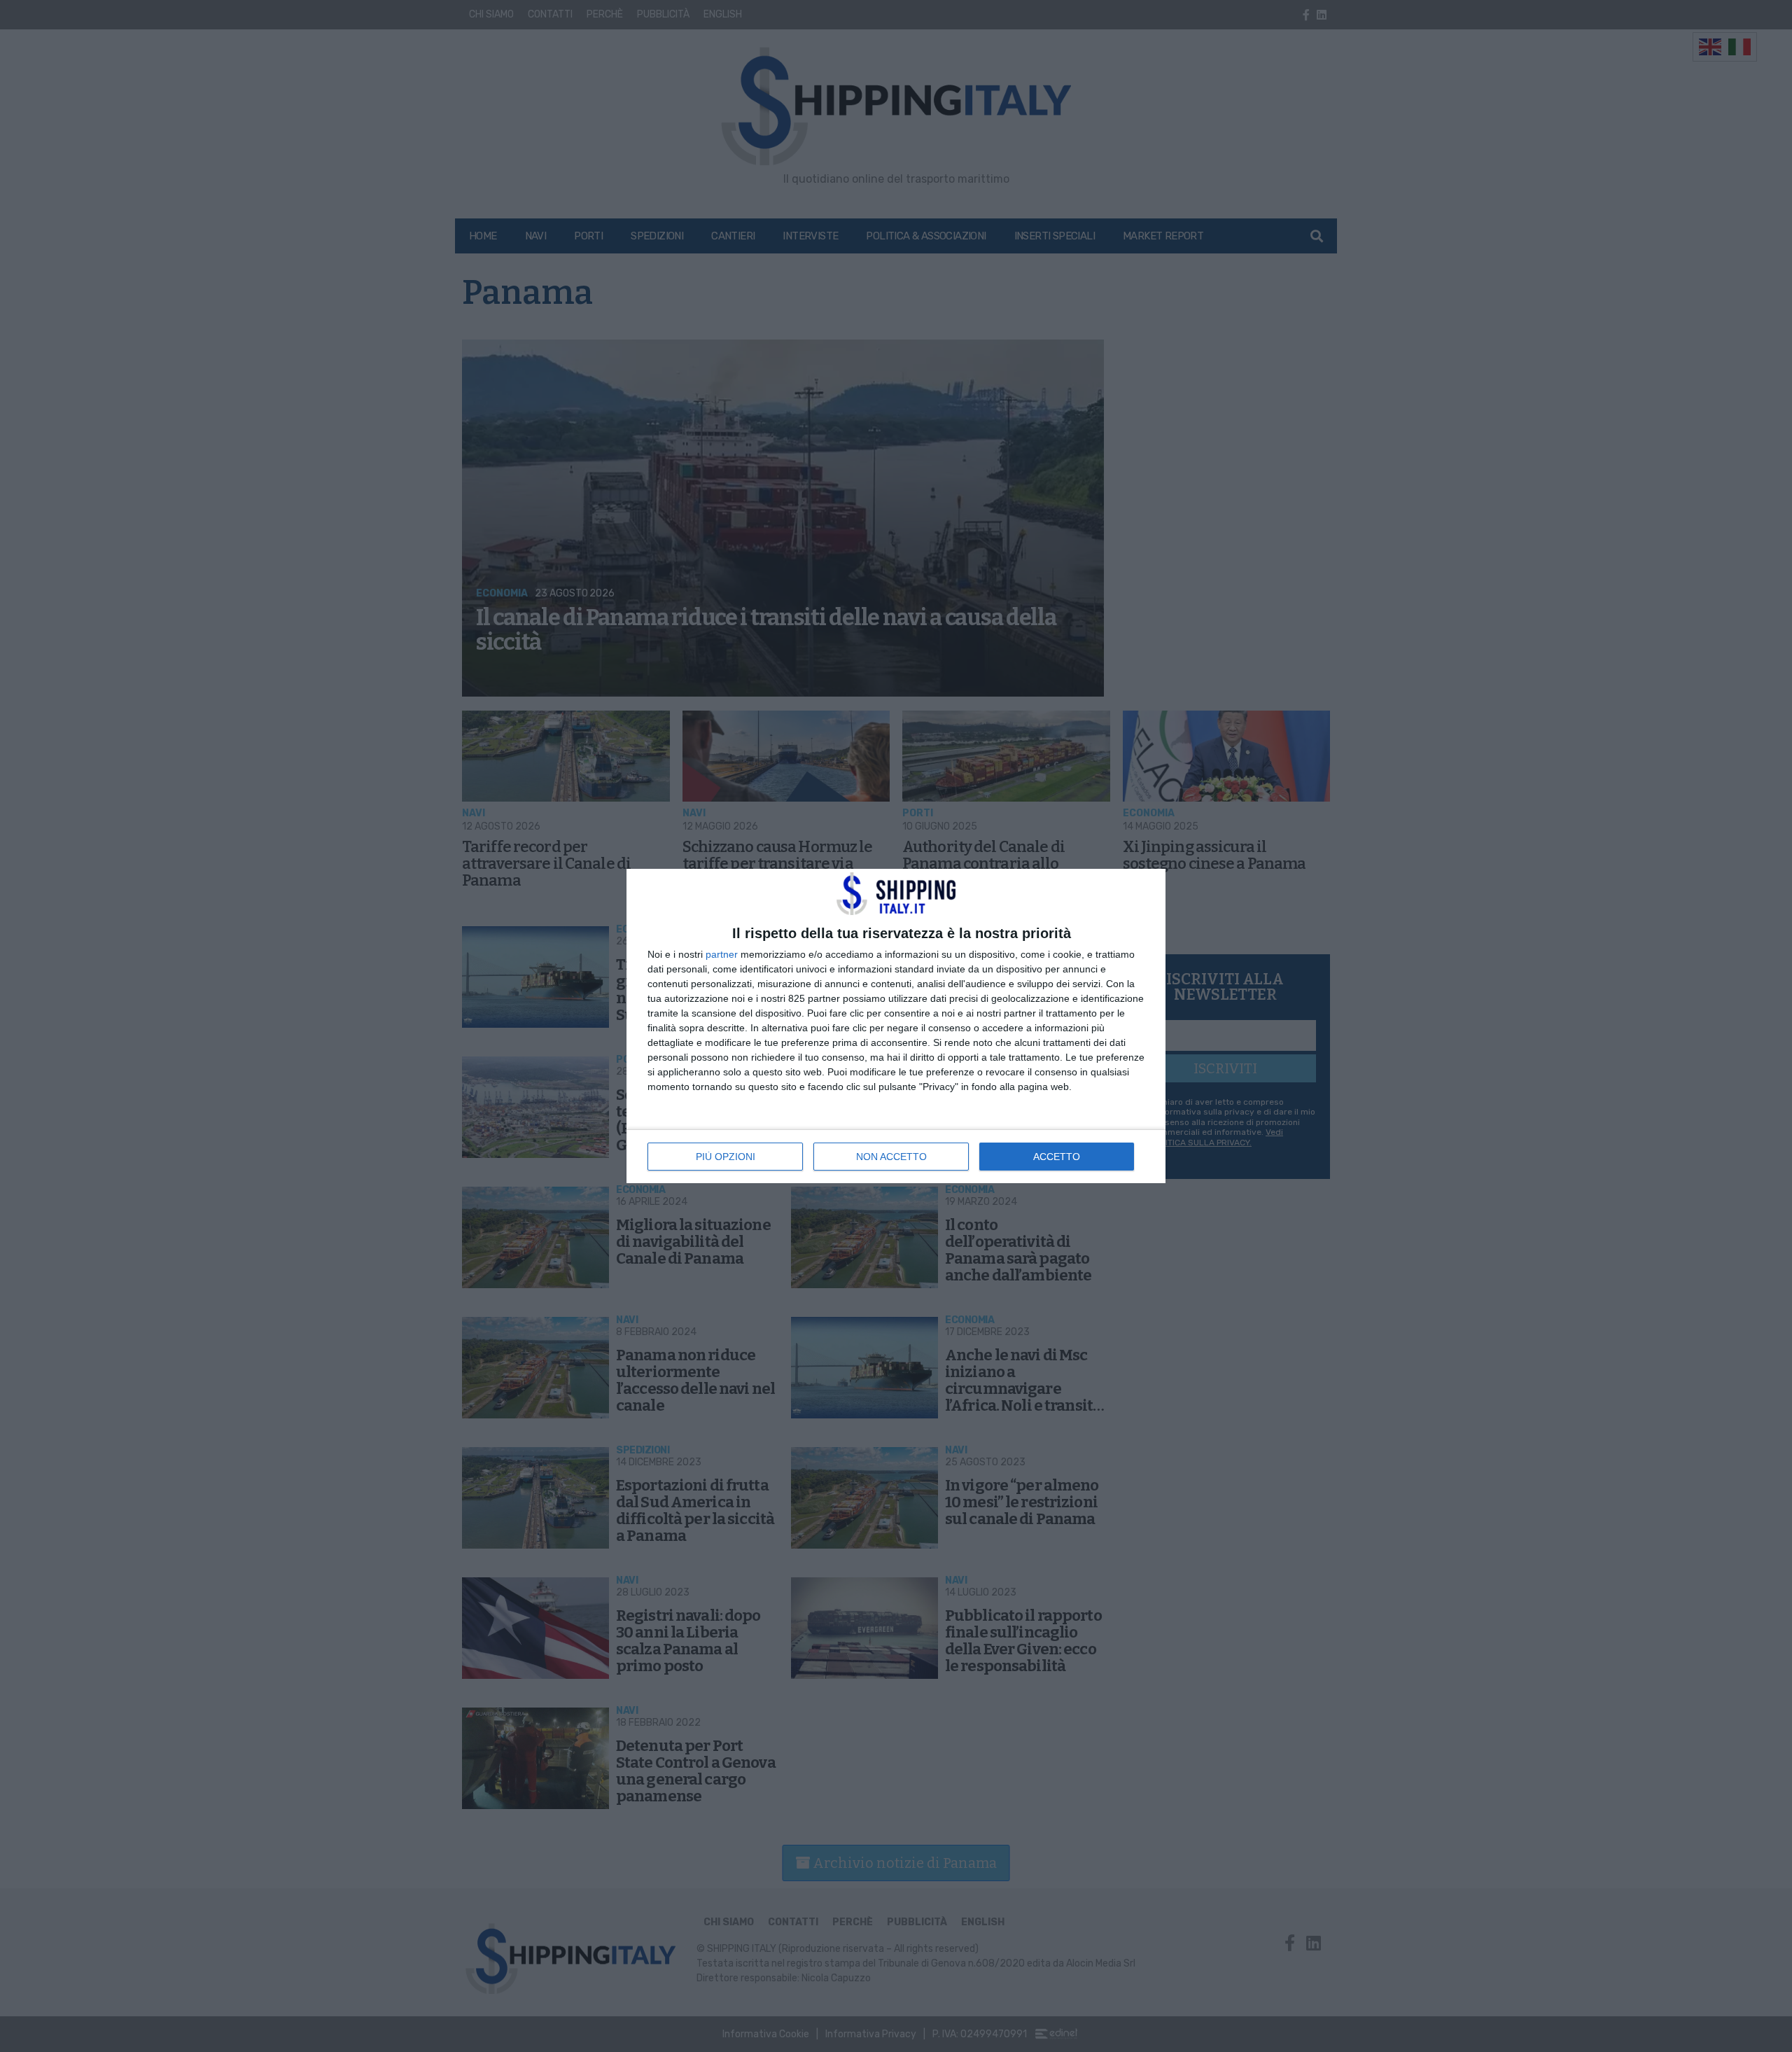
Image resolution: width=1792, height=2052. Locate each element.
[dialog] (896, 1026)
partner (722, 954)
